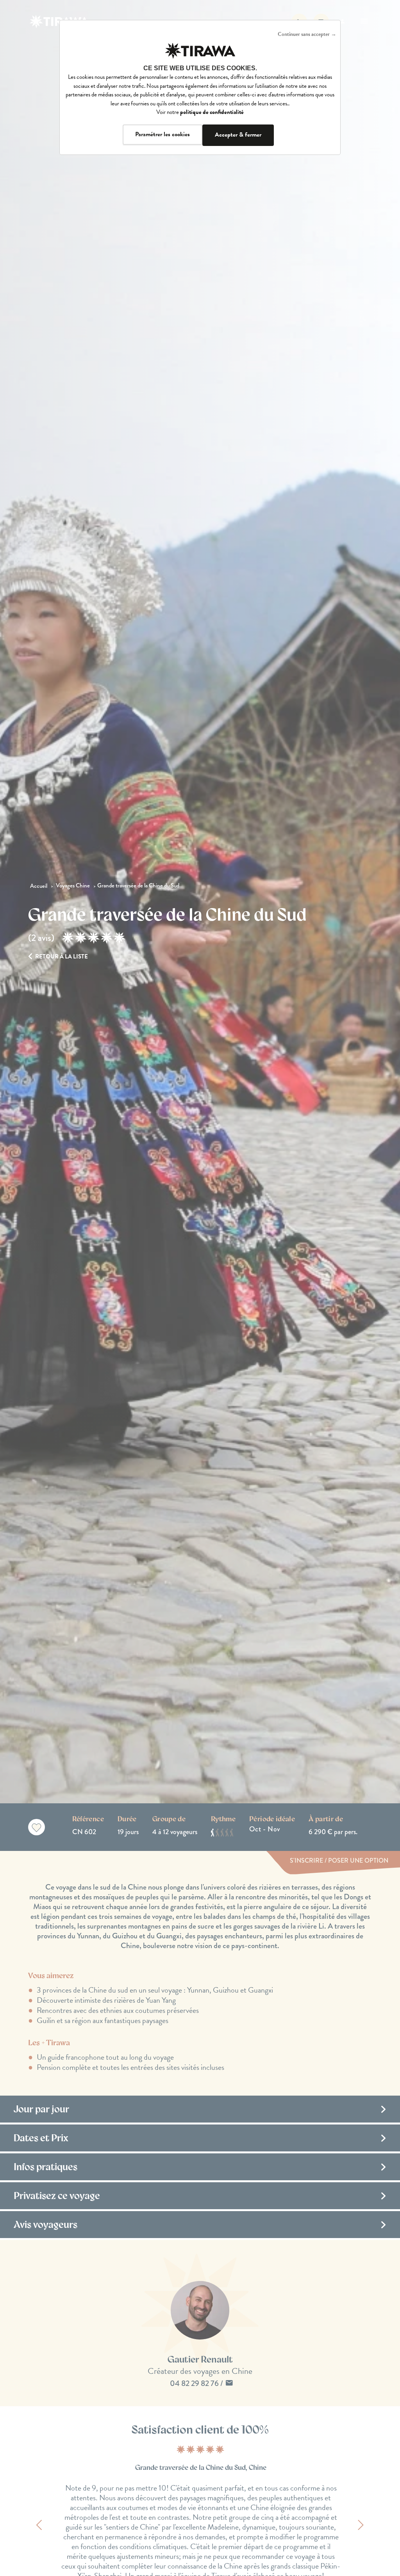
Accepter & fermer (238, 135)
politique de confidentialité (212, 112)
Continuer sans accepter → (307, 34)
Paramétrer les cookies (162, 134)
